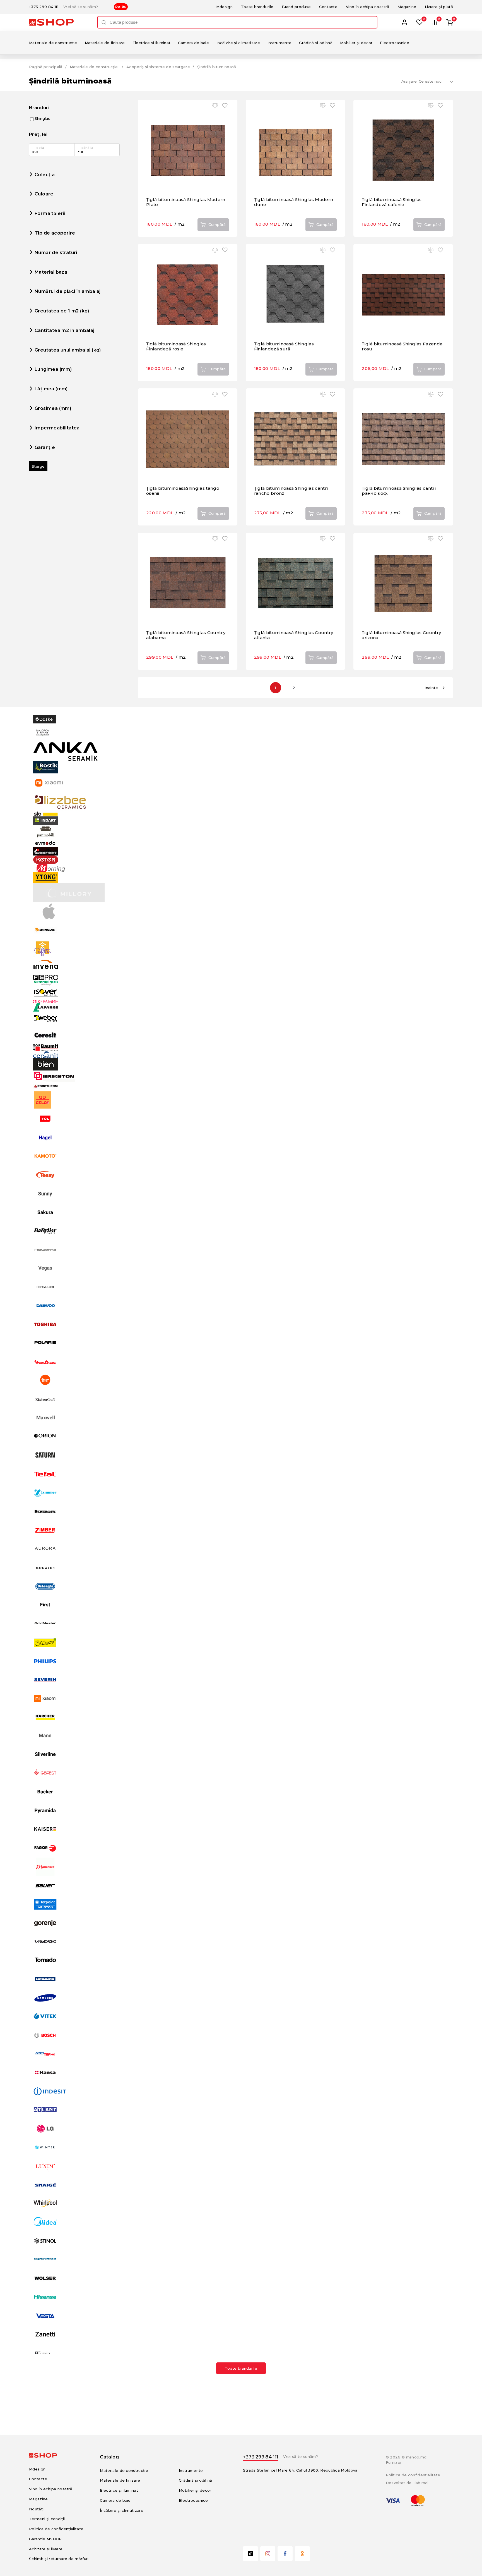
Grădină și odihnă (316, 43)
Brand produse (296, 7)
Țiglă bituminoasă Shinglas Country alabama (186, 635)
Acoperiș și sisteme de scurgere (158, 67)
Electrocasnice (395, 43)
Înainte (431, 688)
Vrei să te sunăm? (81, 7)
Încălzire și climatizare (238, 43)
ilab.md (421, 2483)
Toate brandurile (257, 7)
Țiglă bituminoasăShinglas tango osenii (183, 491)
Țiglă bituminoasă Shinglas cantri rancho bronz (291, 491)
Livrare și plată (439, 7)
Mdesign (224, 7)
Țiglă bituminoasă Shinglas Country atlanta (294, 635)
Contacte (328, 7)
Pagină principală (46, 67)
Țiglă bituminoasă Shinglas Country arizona (401, 635)
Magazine (407, 7)
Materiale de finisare (105, 43)
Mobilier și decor (356, 43)
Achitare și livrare (46, 2549)
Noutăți (36, 2509)
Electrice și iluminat (152, 43)
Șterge (38, 466)
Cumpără (217, 224)
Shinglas (42, 119)
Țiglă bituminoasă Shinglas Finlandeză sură (284, 346)
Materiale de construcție (53, 43)
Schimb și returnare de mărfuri (59, 2559)
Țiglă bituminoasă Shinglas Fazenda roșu (402, 346)
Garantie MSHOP (45, 2539)
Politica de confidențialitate (56, 2529)
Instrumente (280, 43)
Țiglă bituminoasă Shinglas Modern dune (294, 202)
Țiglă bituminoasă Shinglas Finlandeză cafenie (392, 202)
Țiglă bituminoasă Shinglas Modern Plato (186, 202)
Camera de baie (193, 43)
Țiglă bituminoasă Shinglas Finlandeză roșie (176, 346)
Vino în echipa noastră (367, 7)
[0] (420, 22)
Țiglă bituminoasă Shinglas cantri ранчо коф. (399, 491)
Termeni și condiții (47, 2519)
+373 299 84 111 (44, 7)
